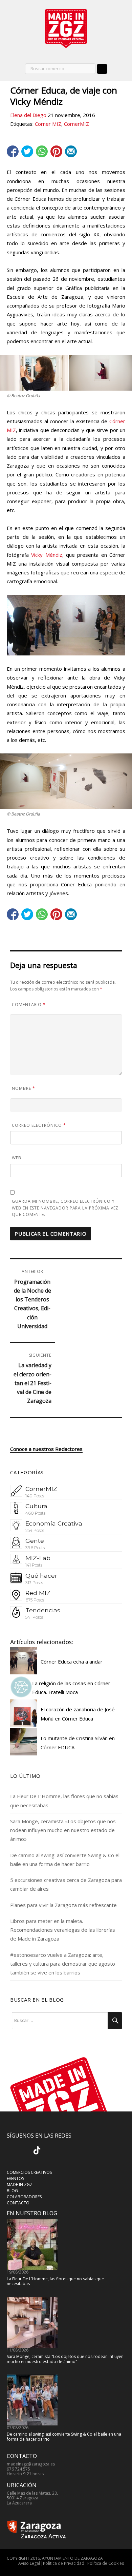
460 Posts (35, 1513)
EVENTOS (15, 2178)
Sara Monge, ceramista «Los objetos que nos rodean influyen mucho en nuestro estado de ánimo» (63, 1830)
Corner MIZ (48, 124)
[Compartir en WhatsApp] (42, 151)
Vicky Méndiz (47, 555)
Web (17, 1158)
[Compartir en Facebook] (13, 151)
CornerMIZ (76, 124)
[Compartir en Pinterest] (56, 151)
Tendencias (43, 1610)
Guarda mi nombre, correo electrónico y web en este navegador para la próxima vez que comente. (65, 1208)
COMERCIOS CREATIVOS (29, 2172)
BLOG (12, 2191)
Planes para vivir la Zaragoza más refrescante (63, 1905)
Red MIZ (38, 1593)
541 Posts (34, 1617)
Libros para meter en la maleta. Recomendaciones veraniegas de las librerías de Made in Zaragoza (63, 1930)
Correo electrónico (39, 1125)
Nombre (24, 1088)
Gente (35, 1541)
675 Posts (35, 1600)
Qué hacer (41, 1576)
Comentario (29, 1005)
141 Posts (34, 1565)
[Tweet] (27, 151)
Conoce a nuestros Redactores (46, 1449)
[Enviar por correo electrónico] (71, 151)
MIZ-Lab (38, 1558)
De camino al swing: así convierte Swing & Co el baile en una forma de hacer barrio (64, 2436)
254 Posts (35, 1530)
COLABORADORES (24, 2197)
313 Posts (34, 1583)
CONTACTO (18, 2203)
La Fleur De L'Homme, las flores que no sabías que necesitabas (55, 2281)
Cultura (36, 1506)
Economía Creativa (54, 1523)
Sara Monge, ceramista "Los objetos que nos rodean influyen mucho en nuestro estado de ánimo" (65, 2359)
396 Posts (35, 1548)
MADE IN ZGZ (20, 2185)
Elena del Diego (28, 115)
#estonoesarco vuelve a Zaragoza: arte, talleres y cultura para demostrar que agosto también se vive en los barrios (63, 1964)
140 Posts (35, 1496)
